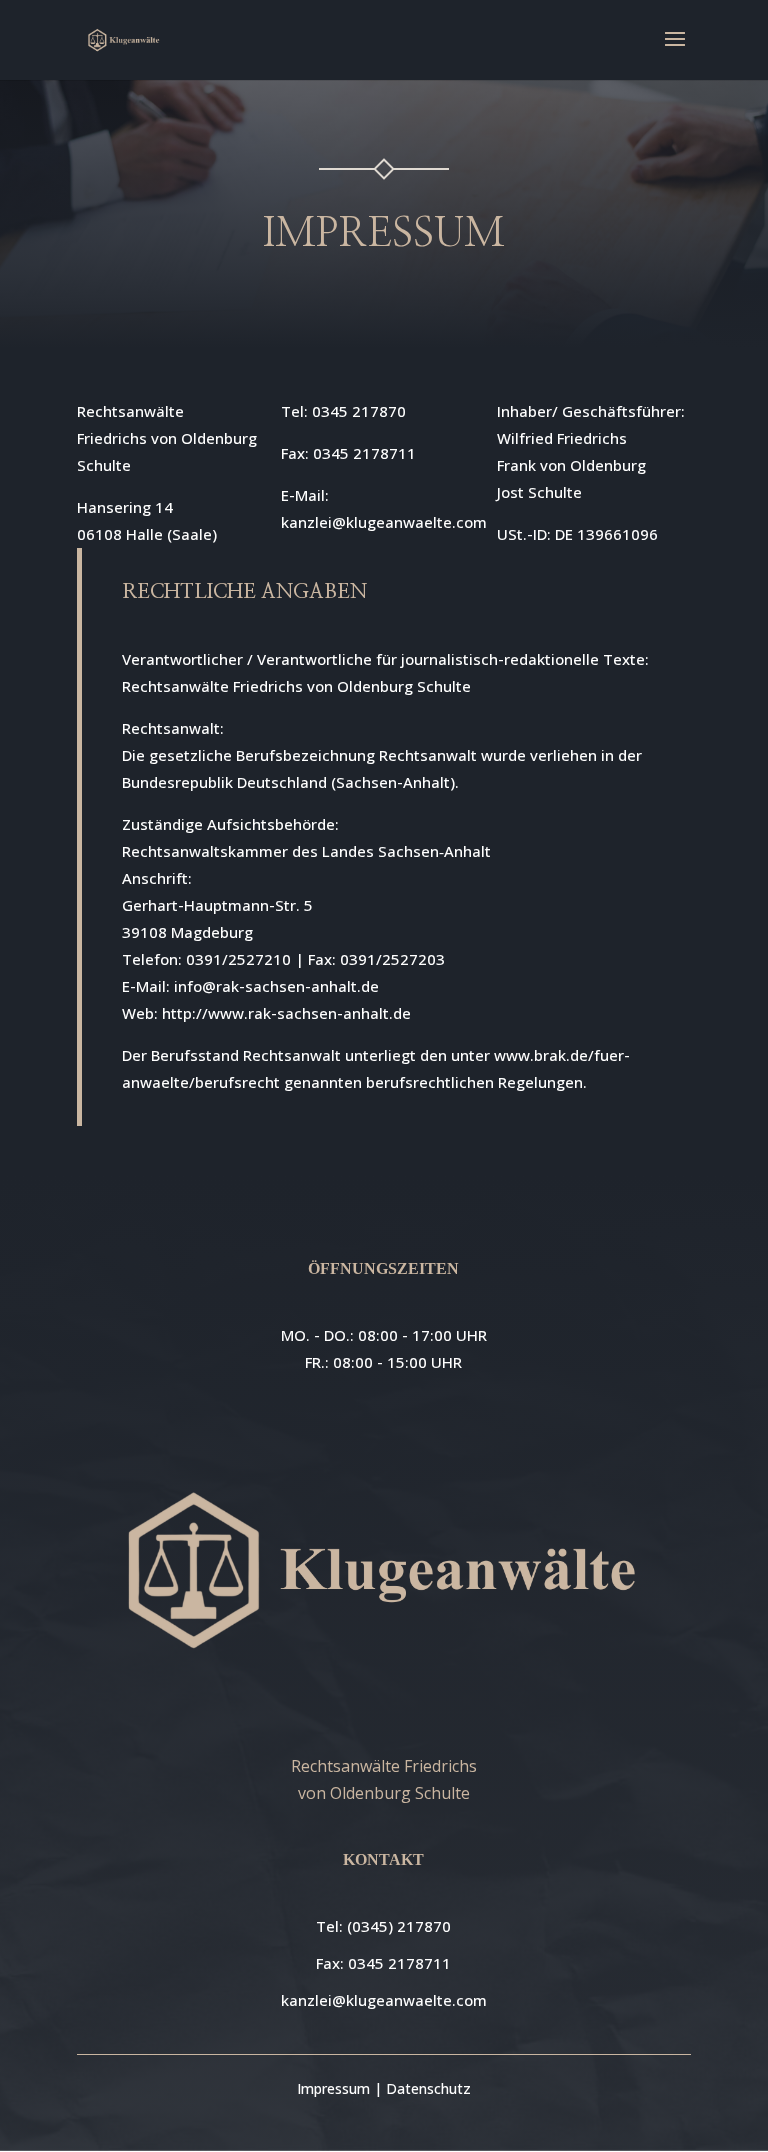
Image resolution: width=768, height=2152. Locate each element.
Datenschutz (428, 2088)
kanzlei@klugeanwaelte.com (384, 2000)
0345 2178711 (399, 1963)
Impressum (333, 2088)
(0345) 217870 (399, 1926)
